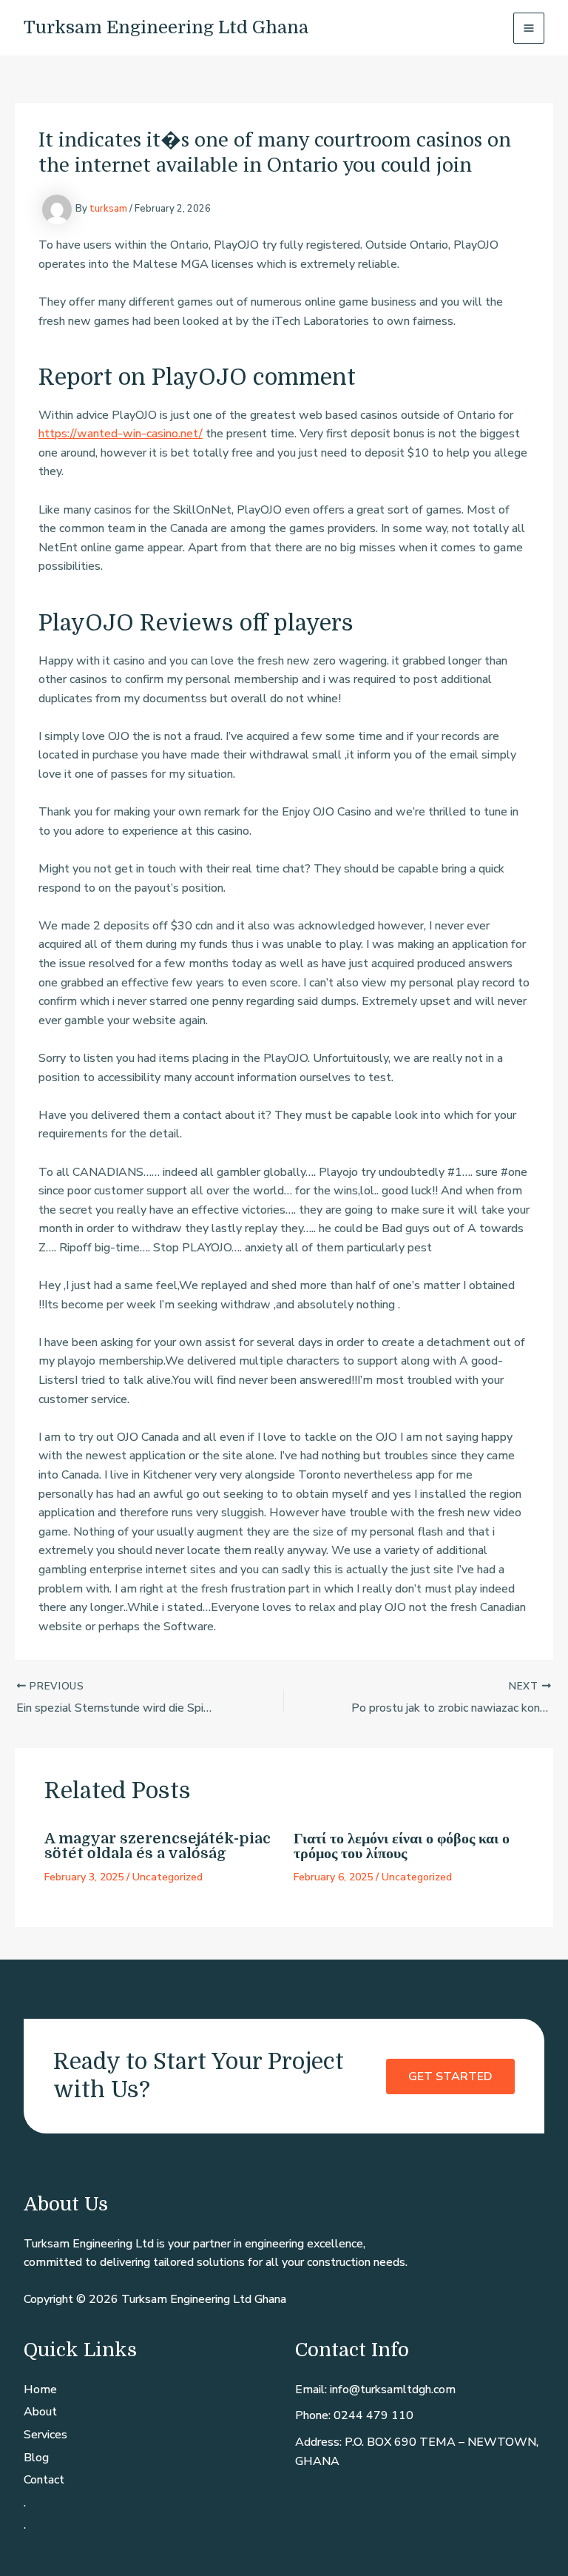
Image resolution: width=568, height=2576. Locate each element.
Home (40, 2390)
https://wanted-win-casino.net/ (121, 434)
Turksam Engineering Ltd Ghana (166, 27)
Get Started (450, 2076)
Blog (36, 2458)
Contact (44, 2480)
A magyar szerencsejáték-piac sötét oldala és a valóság (158, 1846)
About (40, 2412)
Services (45, 2435)
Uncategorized (168, 1877)
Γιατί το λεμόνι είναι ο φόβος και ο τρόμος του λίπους (402, 1846)
